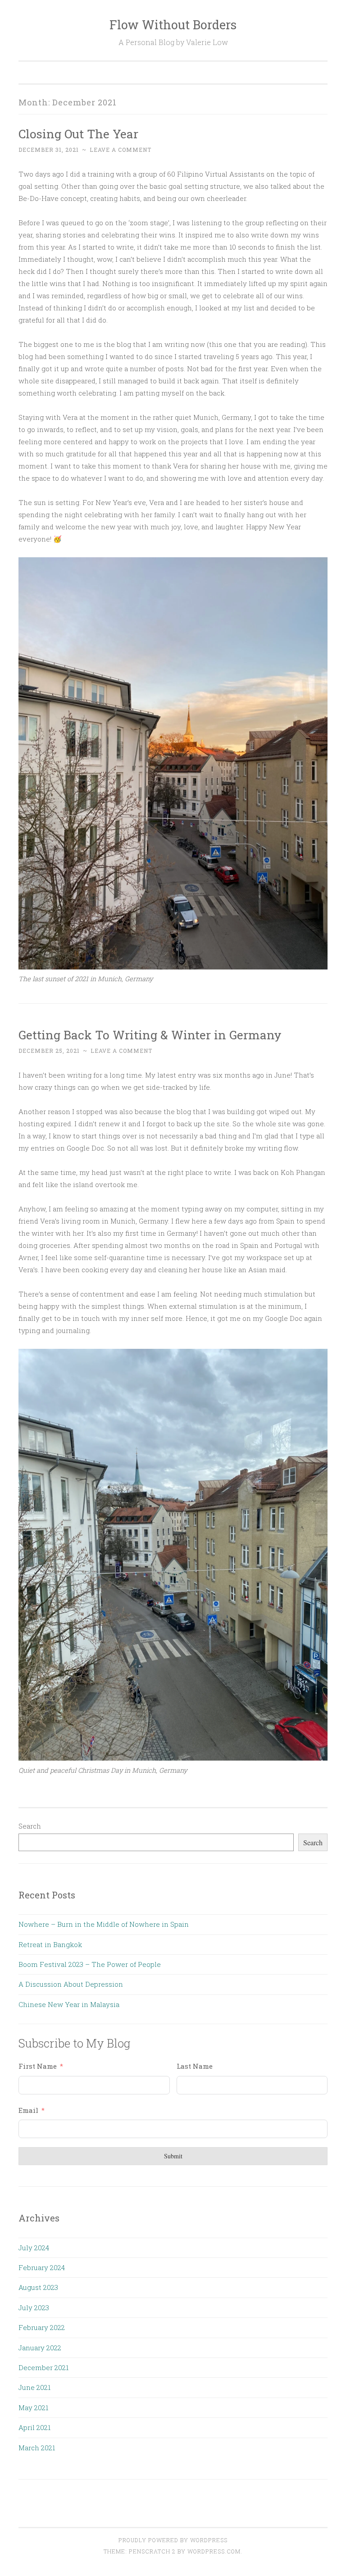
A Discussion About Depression (71, 1984)
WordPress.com (214, 2551)
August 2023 (38, 2287)
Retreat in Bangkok (50, 1944)
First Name (38, 2066)
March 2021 (37, 2448)
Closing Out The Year (78, 134)
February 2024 (42, 2267)
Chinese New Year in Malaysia (69, 2004)
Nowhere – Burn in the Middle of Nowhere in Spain (104, 1924)
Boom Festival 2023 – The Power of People (90, 1964)
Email (28, 2110)
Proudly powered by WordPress (173, 2540)
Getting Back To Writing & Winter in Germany (150, 1035)
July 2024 (34, 2248)
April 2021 (34, 2427)
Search (30, 1826)
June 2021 (34, 2387)
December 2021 (43, 2367)
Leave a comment (121, 150)
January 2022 (40, 2348)
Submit (173, 2156)
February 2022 (42, 2327)
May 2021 (33, 2408)
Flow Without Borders (173, 25)
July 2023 (34, 2307)
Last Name (195, 2066)
